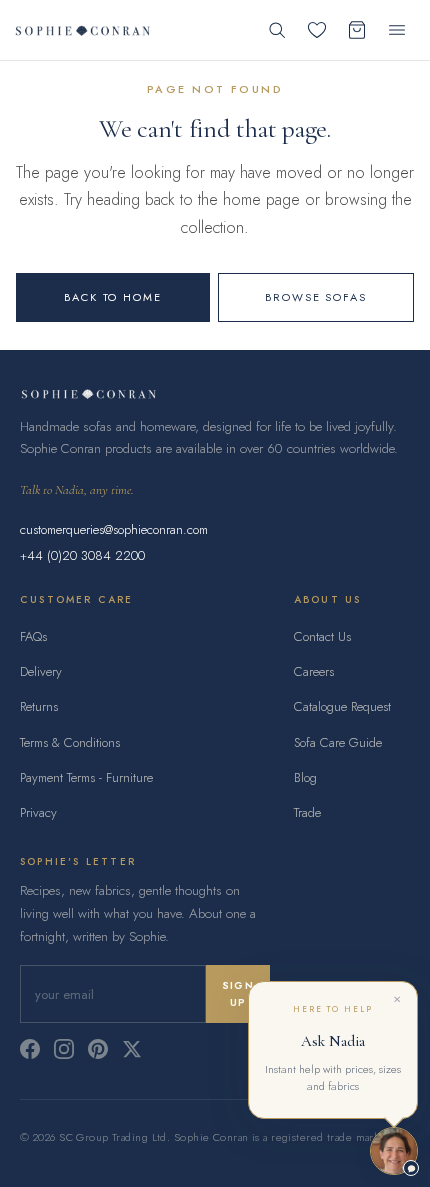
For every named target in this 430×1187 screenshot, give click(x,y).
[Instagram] (64, 1049)
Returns (39, 706)
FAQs (33, 636)
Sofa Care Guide (338, 742)
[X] (132, 1049)
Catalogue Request (342, 706)
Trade (307, 812)
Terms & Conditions (70, 742)
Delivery (41, 671)
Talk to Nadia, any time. (77, 490)
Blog (305, 777)
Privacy (38, 812)
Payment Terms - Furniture (86, 777)
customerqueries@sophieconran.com (114, 529)
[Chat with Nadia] (394, 1151)
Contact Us (322, 636)
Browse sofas (316, 297)
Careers (314, 671)
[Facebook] (30, 1049)
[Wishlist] (317, 30)
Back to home (113, 297)
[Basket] (357, 30)
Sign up (238, 994)
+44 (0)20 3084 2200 (82, 555)
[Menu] (397, 30)
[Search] (277, 30)
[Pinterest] (98, 1049)
